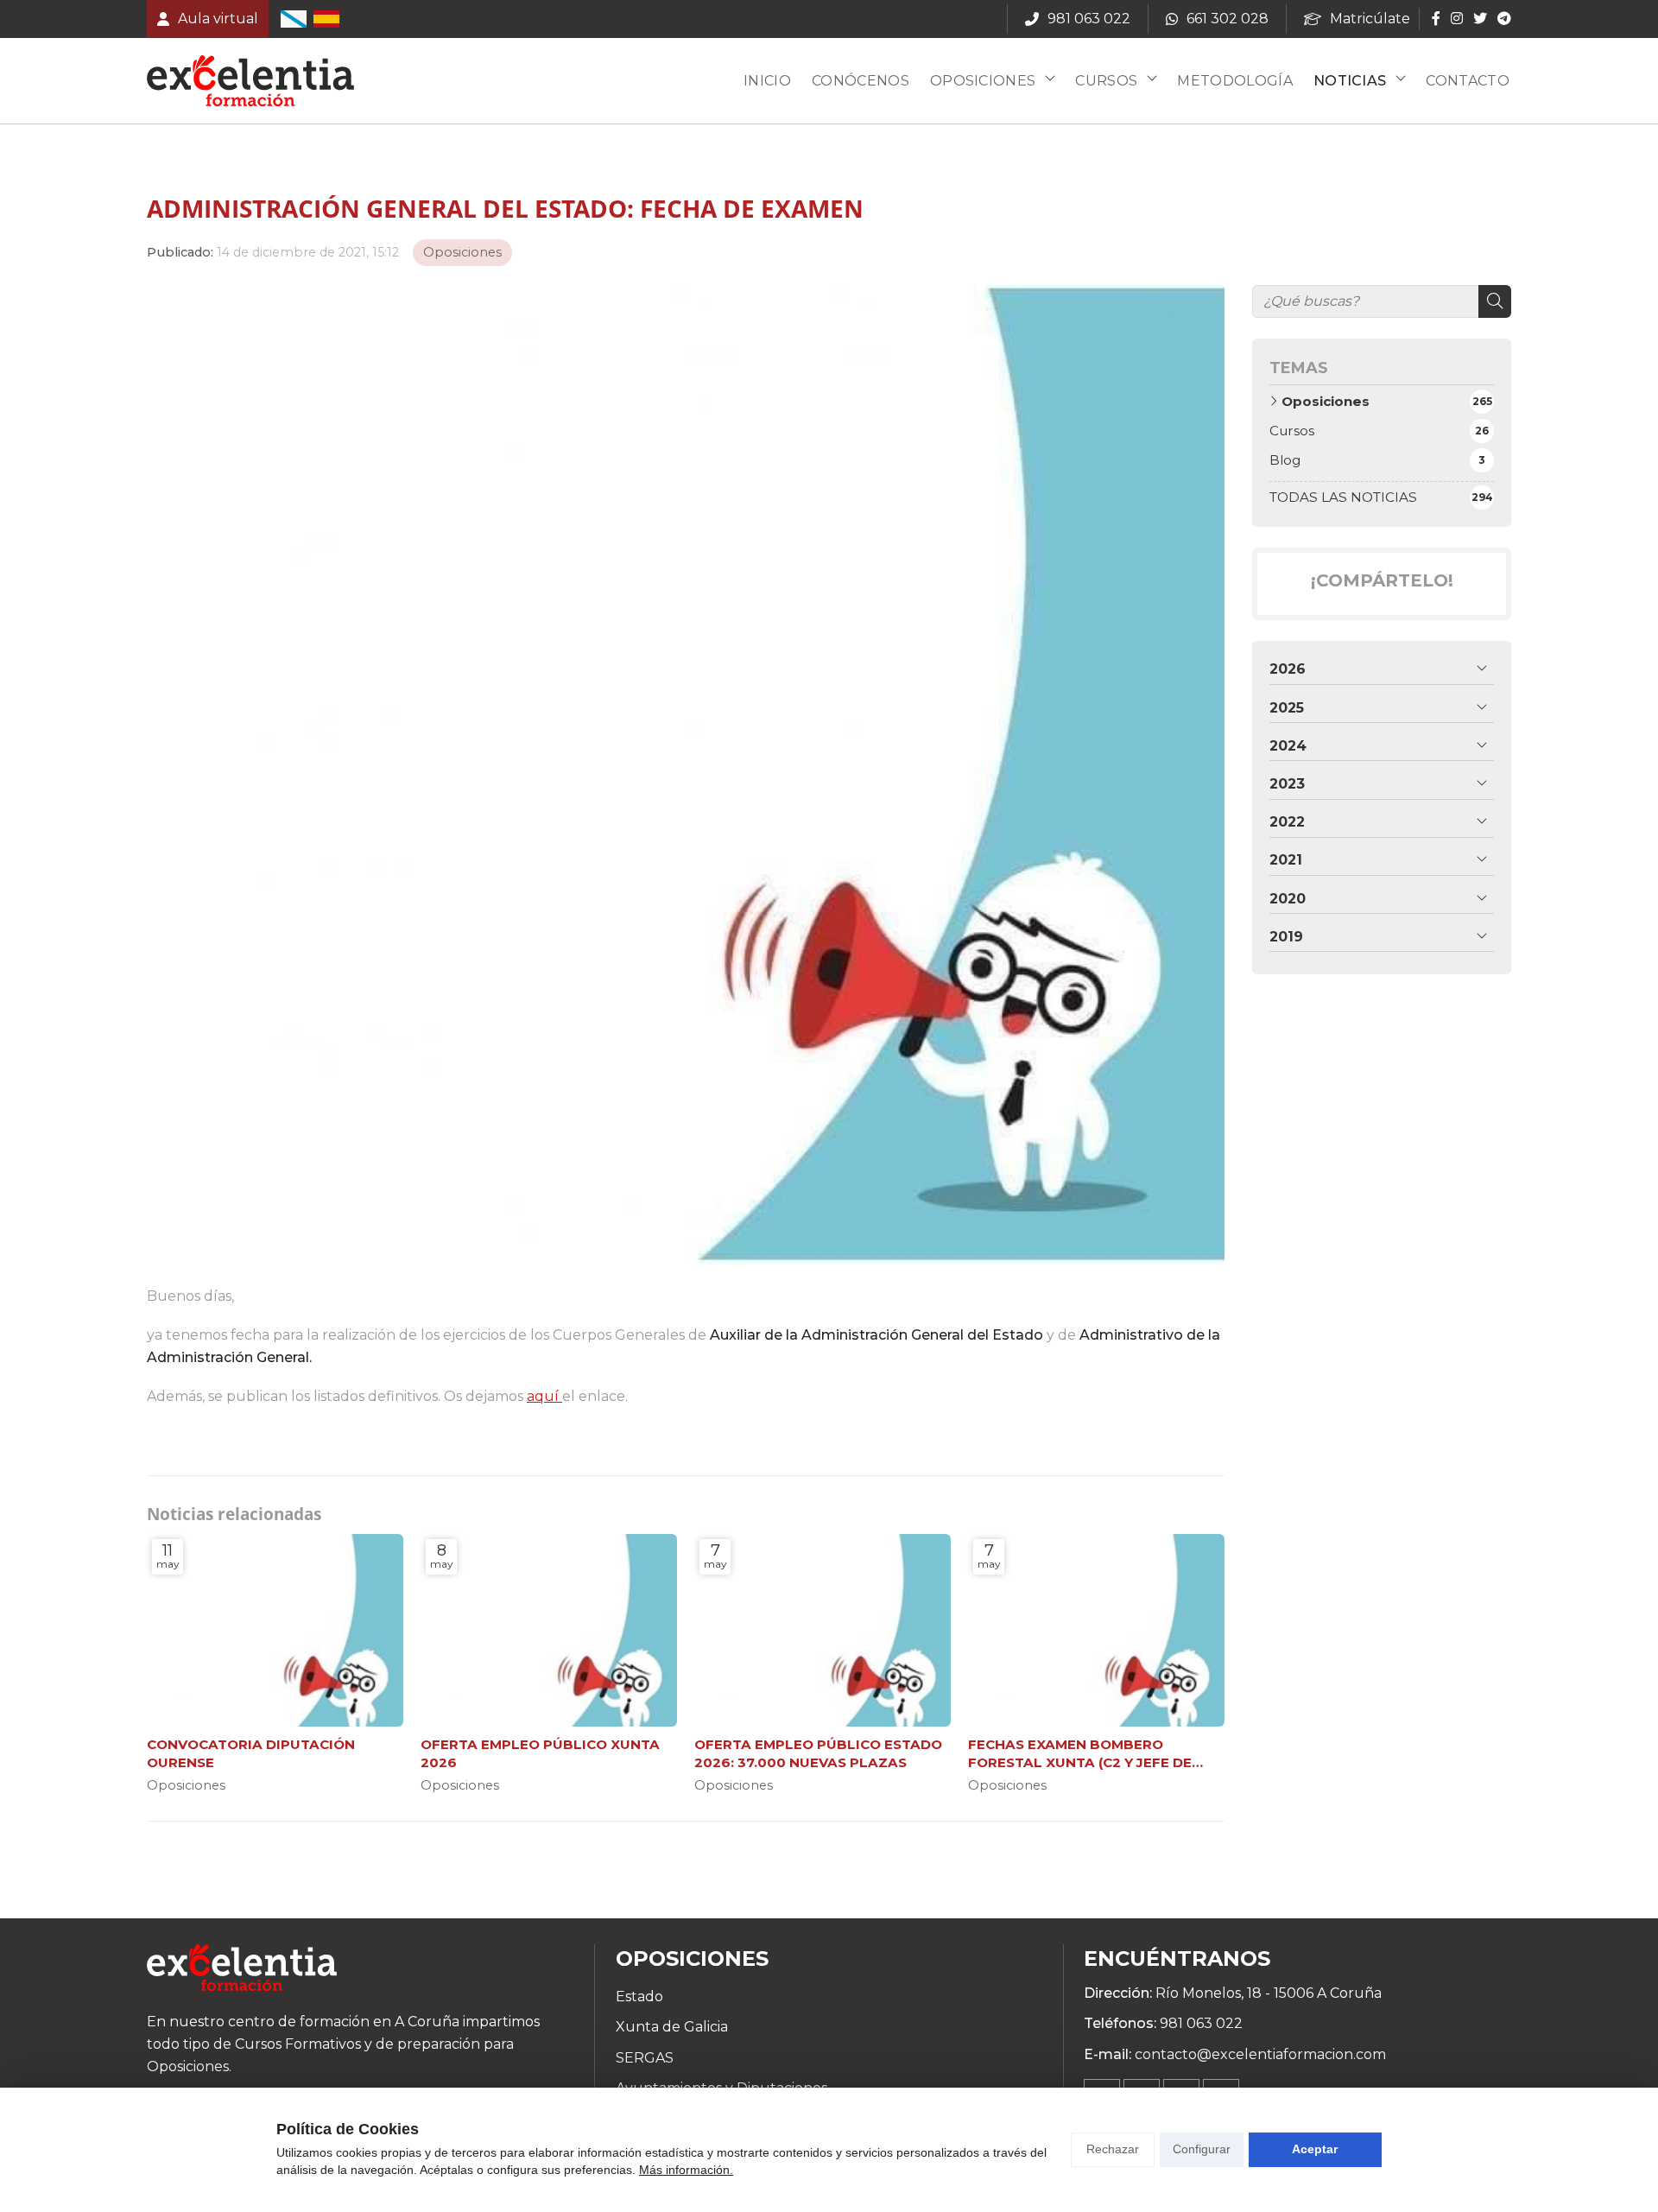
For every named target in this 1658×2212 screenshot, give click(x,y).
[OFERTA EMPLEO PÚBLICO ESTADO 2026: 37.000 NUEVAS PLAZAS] (823, 1630)
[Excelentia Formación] (250, 81)
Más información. (686, 2170)
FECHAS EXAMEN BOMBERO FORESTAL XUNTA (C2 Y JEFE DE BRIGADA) (1080, 1754)
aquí (544, 1396)
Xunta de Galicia (672, 2027)
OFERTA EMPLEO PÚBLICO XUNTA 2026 (540, 1753)
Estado (639, 1997)
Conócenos (861, 81)
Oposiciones (983, 81)
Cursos (1106, 81)
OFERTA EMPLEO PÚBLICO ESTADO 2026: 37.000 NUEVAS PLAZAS (818, 1753)
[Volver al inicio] (242, 1971)
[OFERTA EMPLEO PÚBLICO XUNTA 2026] (549, 1630)
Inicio (767, 81)
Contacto (1468, 81)
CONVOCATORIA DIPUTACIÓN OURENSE (251, 1753)
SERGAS (645, 2058)
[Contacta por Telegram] (1503, 18)
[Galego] (294, 19)
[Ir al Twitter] (1480, 18)
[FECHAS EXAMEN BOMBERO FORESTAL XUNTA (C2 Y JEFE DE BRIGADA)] (1096, 1630)
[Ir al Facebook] (1436, 18)
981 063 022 (1201, 2023)
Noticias (1350, 81)
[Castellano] (326, 19)
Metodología (1235, 81)
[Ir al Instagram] (1457, 18)
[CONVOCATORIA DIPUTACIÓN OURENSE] (275, 1630)
